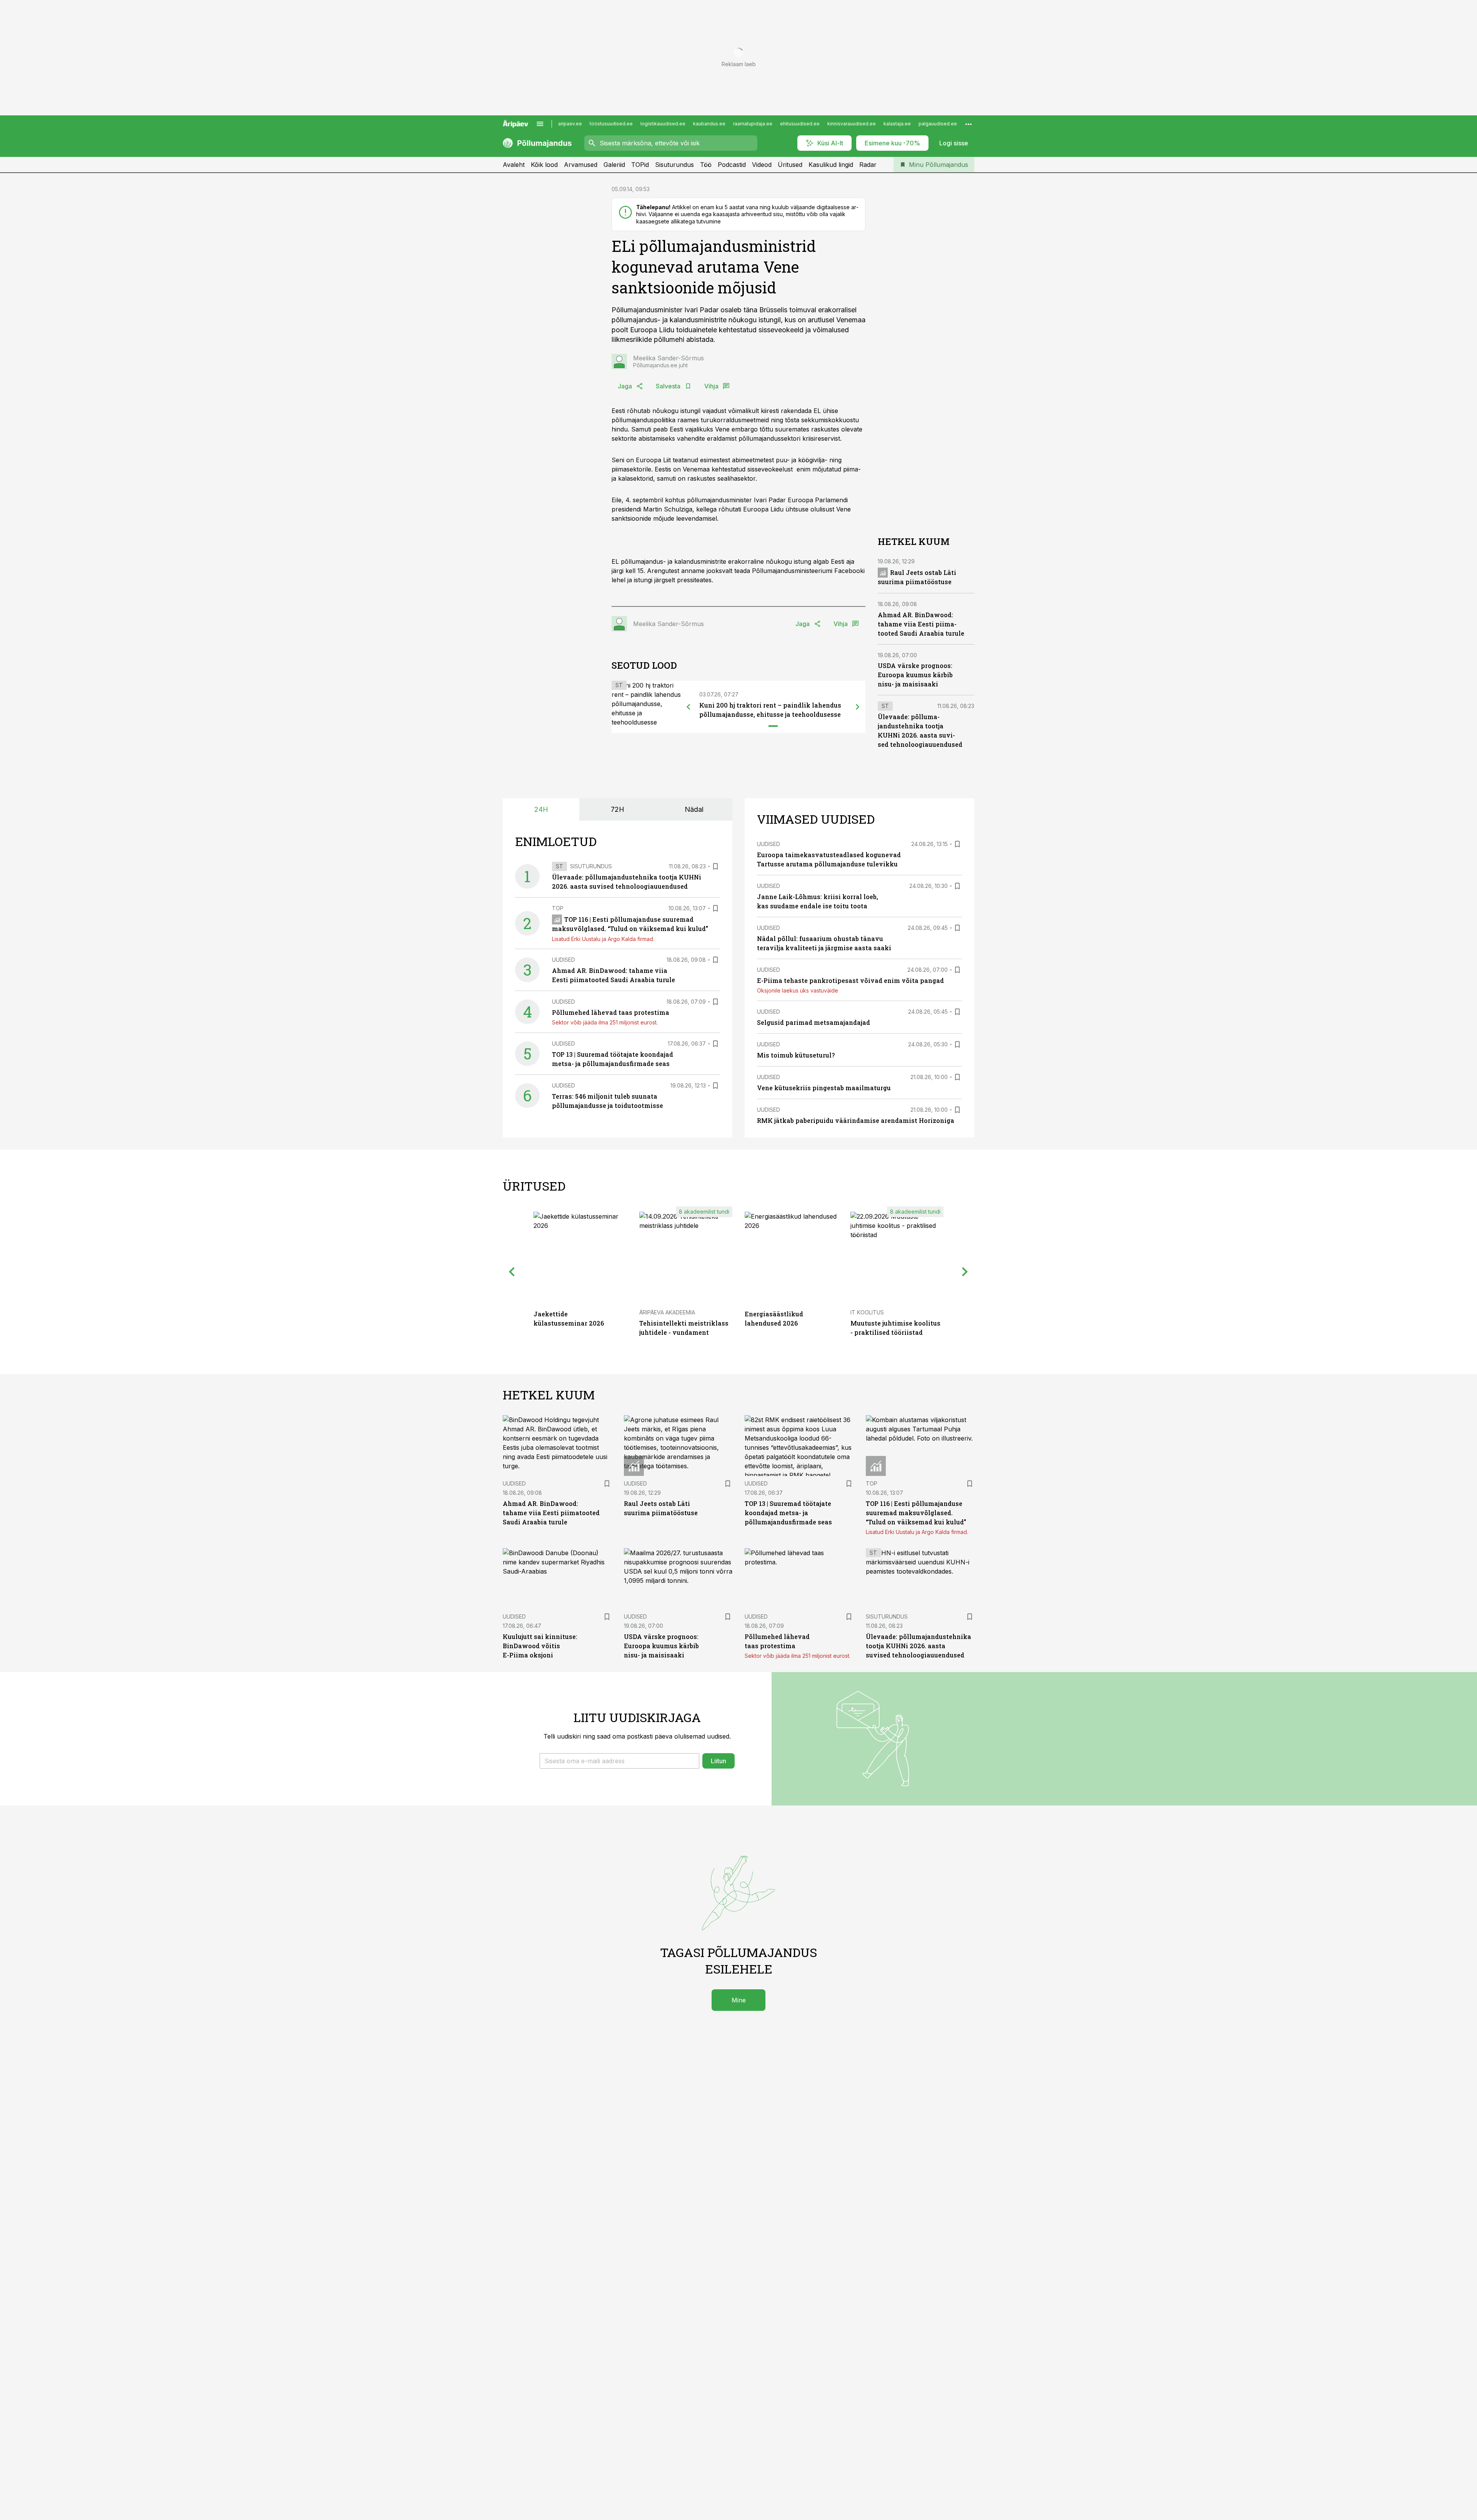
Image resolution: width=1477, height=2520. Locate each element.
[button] (619, 1761)
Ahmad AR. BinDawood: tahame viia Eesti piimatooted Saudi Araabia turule (921, 624)
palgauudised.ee (938, 124)
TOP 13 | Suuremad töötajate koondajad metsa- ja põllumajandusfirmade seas (788, 1513)
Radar (868, 165)
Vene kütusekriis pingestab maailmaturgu (824, 1088)
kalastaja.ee (897, 124)
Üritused (790, 165)
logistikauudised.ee (663, 124)
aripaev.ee (570, 124)
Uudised (563, 960)
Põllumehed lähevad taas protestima (611, 1012)
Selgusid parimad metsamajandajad (814, 1022)
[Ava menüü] (540, 124)
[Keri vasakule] (688, 707)
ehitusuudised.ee (800, 124)
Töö (706, 165)
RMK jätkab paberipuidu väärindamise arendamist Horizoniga (856, 1120)
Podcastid (732, 165)
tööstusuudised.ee (611, 124)
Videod (762, 165)
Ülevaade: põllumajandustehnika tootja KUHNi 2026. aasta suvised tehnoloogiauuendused (919, 1646)
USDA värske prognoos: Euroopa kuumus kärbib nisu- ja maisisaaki (915, 675)
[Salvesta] (715, 866)
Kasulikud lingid (831, 165)
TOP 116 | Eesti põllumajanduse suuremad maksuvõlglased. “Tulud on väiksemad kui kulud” (916, 1513)
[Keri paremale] (858, 707)
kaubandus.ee (709, 124)
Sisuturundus (674, 165)
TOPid (640, 165)
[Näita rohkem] (969, 124)
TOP (558, 908)
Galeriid (614, 165)
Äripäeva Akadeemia (667, 1312)
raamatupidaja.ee (753, 124)
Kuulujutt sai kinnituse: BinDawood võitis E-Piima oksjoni (540, 1646)
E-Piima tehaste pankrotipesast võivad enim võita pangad (850, 980)
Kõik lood (544, 165)
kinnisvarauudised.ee (852, 124)
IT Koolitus (867, 1312)
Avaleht (514, 165)
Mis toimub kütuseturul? (796, 1055)
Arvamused (581, 165)
